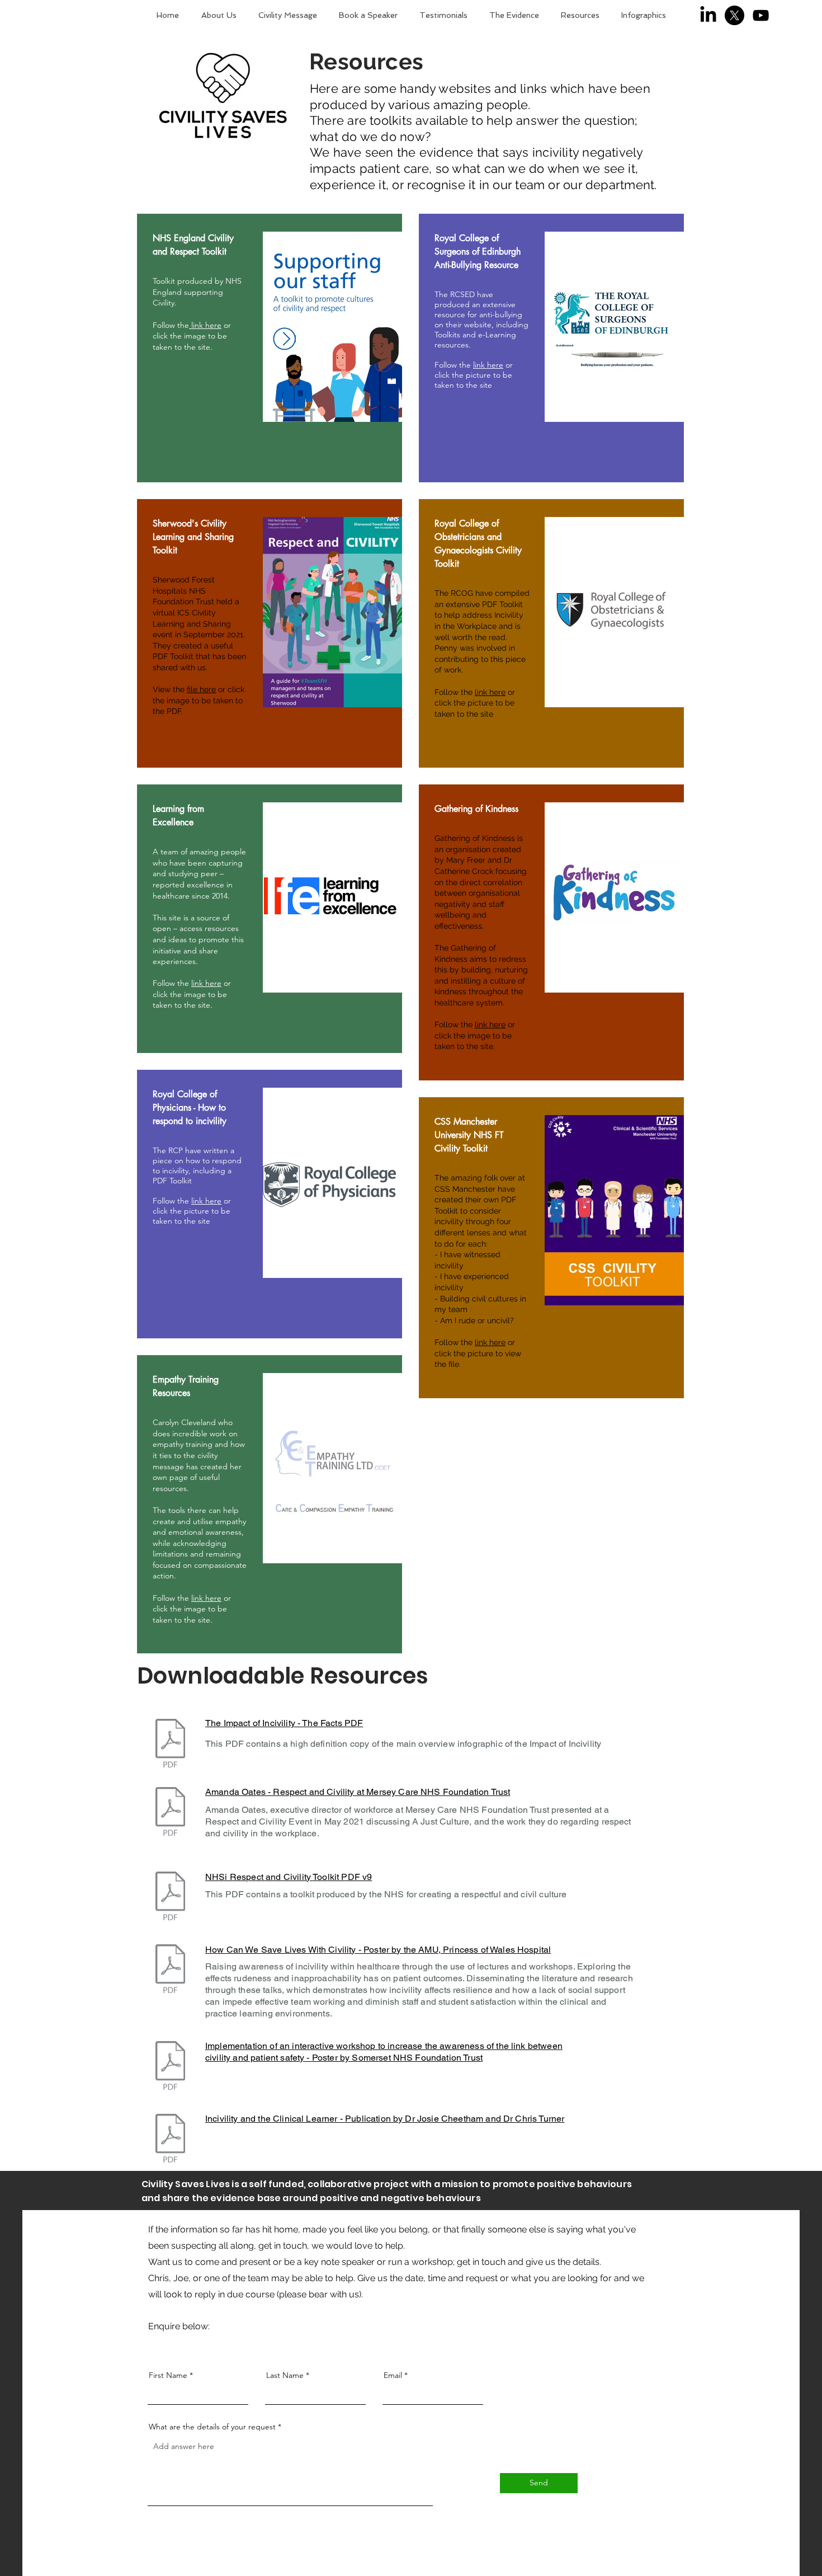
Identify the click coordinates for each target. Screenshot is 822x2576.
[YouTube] (761, 15)
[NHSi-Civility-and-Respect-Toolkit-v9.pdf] (170, 1898)
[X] (734, 15)
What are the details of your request (212, 2427)
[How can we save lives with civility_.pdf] (170, 1970)
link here (205, 325)
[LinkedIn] (708, 15)
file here (201, 689)
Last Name (285, 2375)
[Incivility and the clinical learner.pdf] (170, 2139)
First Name (168, 2375)
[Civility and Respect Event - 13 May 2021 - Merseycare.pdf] (170, 1813)
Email (393, 2375)
